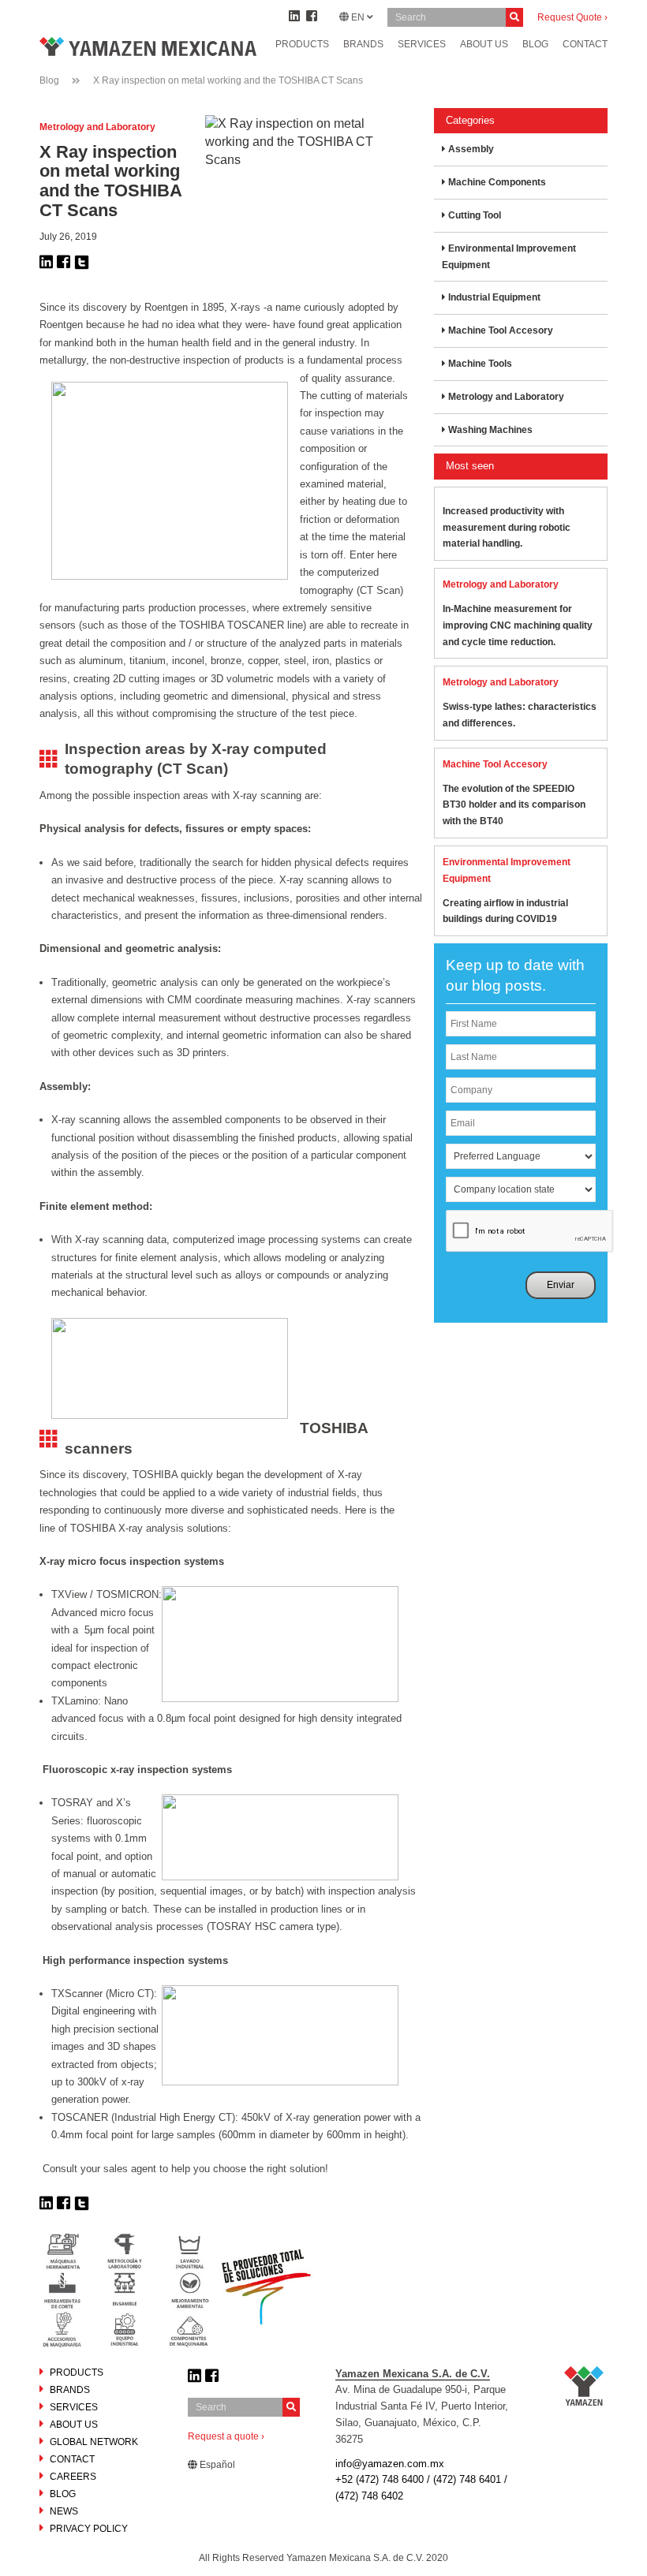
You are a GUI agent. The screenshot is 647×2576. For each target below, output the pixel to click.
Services (422, 44)
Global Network (94, 2442)
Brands (363, 44)
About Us (74, 2425)
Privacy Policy (89, 2529)
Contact (72, 2459)
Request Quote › (572, 17)
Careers (73, 2477)
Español (216, 2465)
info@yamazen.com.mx (390, 2464)
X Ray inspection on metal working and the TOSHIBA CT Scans (228, 80)
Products (302, 44)
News (64, 2511)
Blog (49, 80)
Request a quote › (226, 2436)
